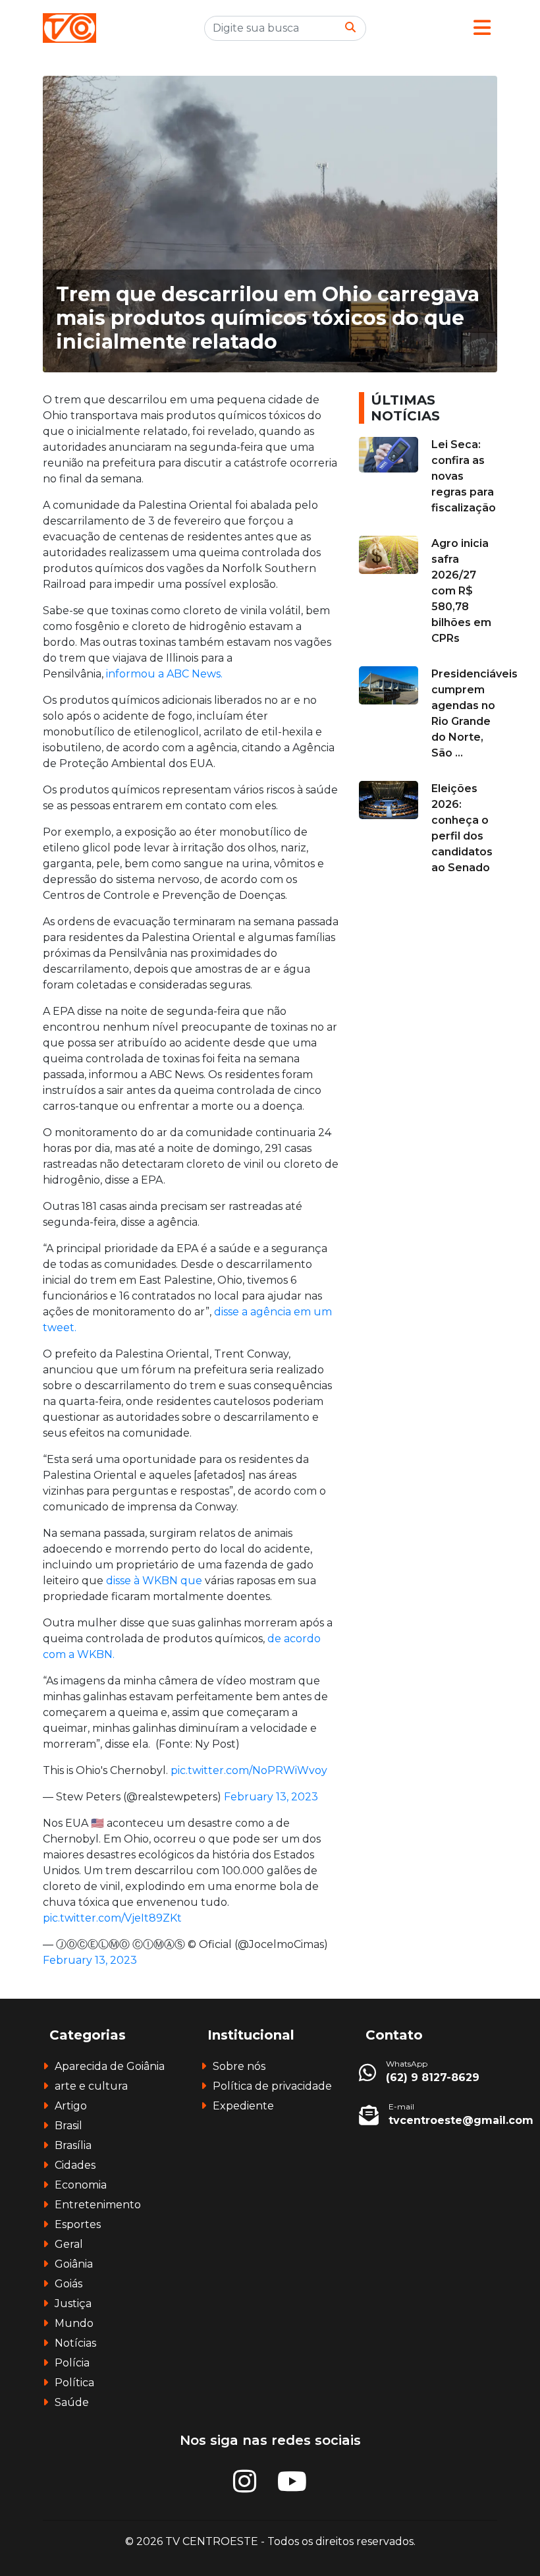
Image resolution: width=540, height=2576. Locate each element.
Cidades (75, 2165)
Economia (81, 2185)
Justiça (73, 2304)
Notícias (75, 2343)
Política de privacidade (272, 2086)
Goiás (68, 2284)
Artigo (71, 2106)
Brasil (68, 2126)
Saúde (72, 2402)
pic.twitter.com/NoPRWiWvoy (249, 1770)
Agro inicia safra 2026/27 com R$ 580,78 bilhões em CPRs (461, 591)
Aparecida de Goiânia (110, 2066)
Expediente (243, 2106)
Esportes (78, 2224)
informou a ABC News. (164, 674)
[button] (482, 28)
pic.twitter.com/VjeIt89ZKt (112, 1918)
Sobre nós (239, 2066)
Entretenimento (98, 2205)
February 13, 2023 (271, 1797)
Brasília (73, 2145)
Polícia (72, 2363)
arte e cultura (91, 2086)
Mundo (74, 2323)
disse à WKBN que (154, 1581)
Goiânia (74, 2264)
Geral (69, 2244)
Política (74, 2383)
